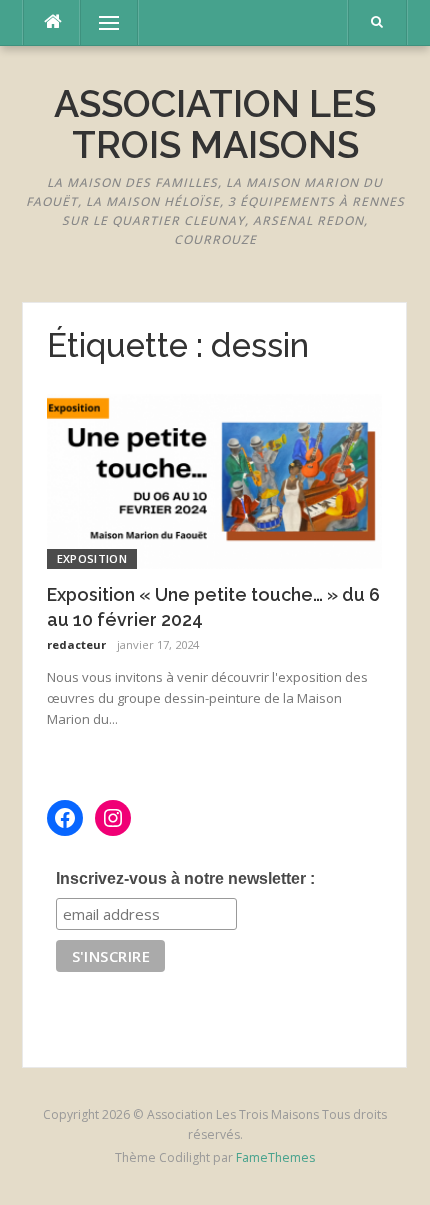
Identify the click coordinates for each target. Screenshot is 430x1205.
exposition (92, 558)
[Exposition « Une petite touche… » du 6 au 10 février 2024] (214, 479)
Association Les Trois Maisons (215, 124)
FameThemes (275, 1157)
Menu (99, 22)
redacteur (76, 644)
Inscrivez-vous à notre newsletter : (185, 878)
